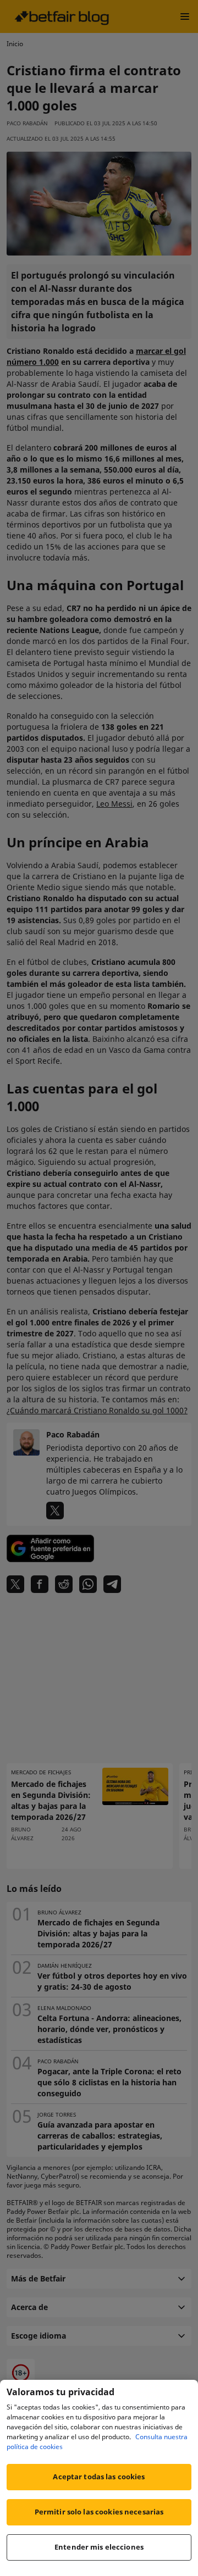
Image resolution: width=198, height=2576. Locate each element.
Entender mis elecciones (99, 2547)
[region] (99, 2478)
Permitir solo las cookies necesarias (99, 2512)
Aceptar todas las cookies (99, 2477)
